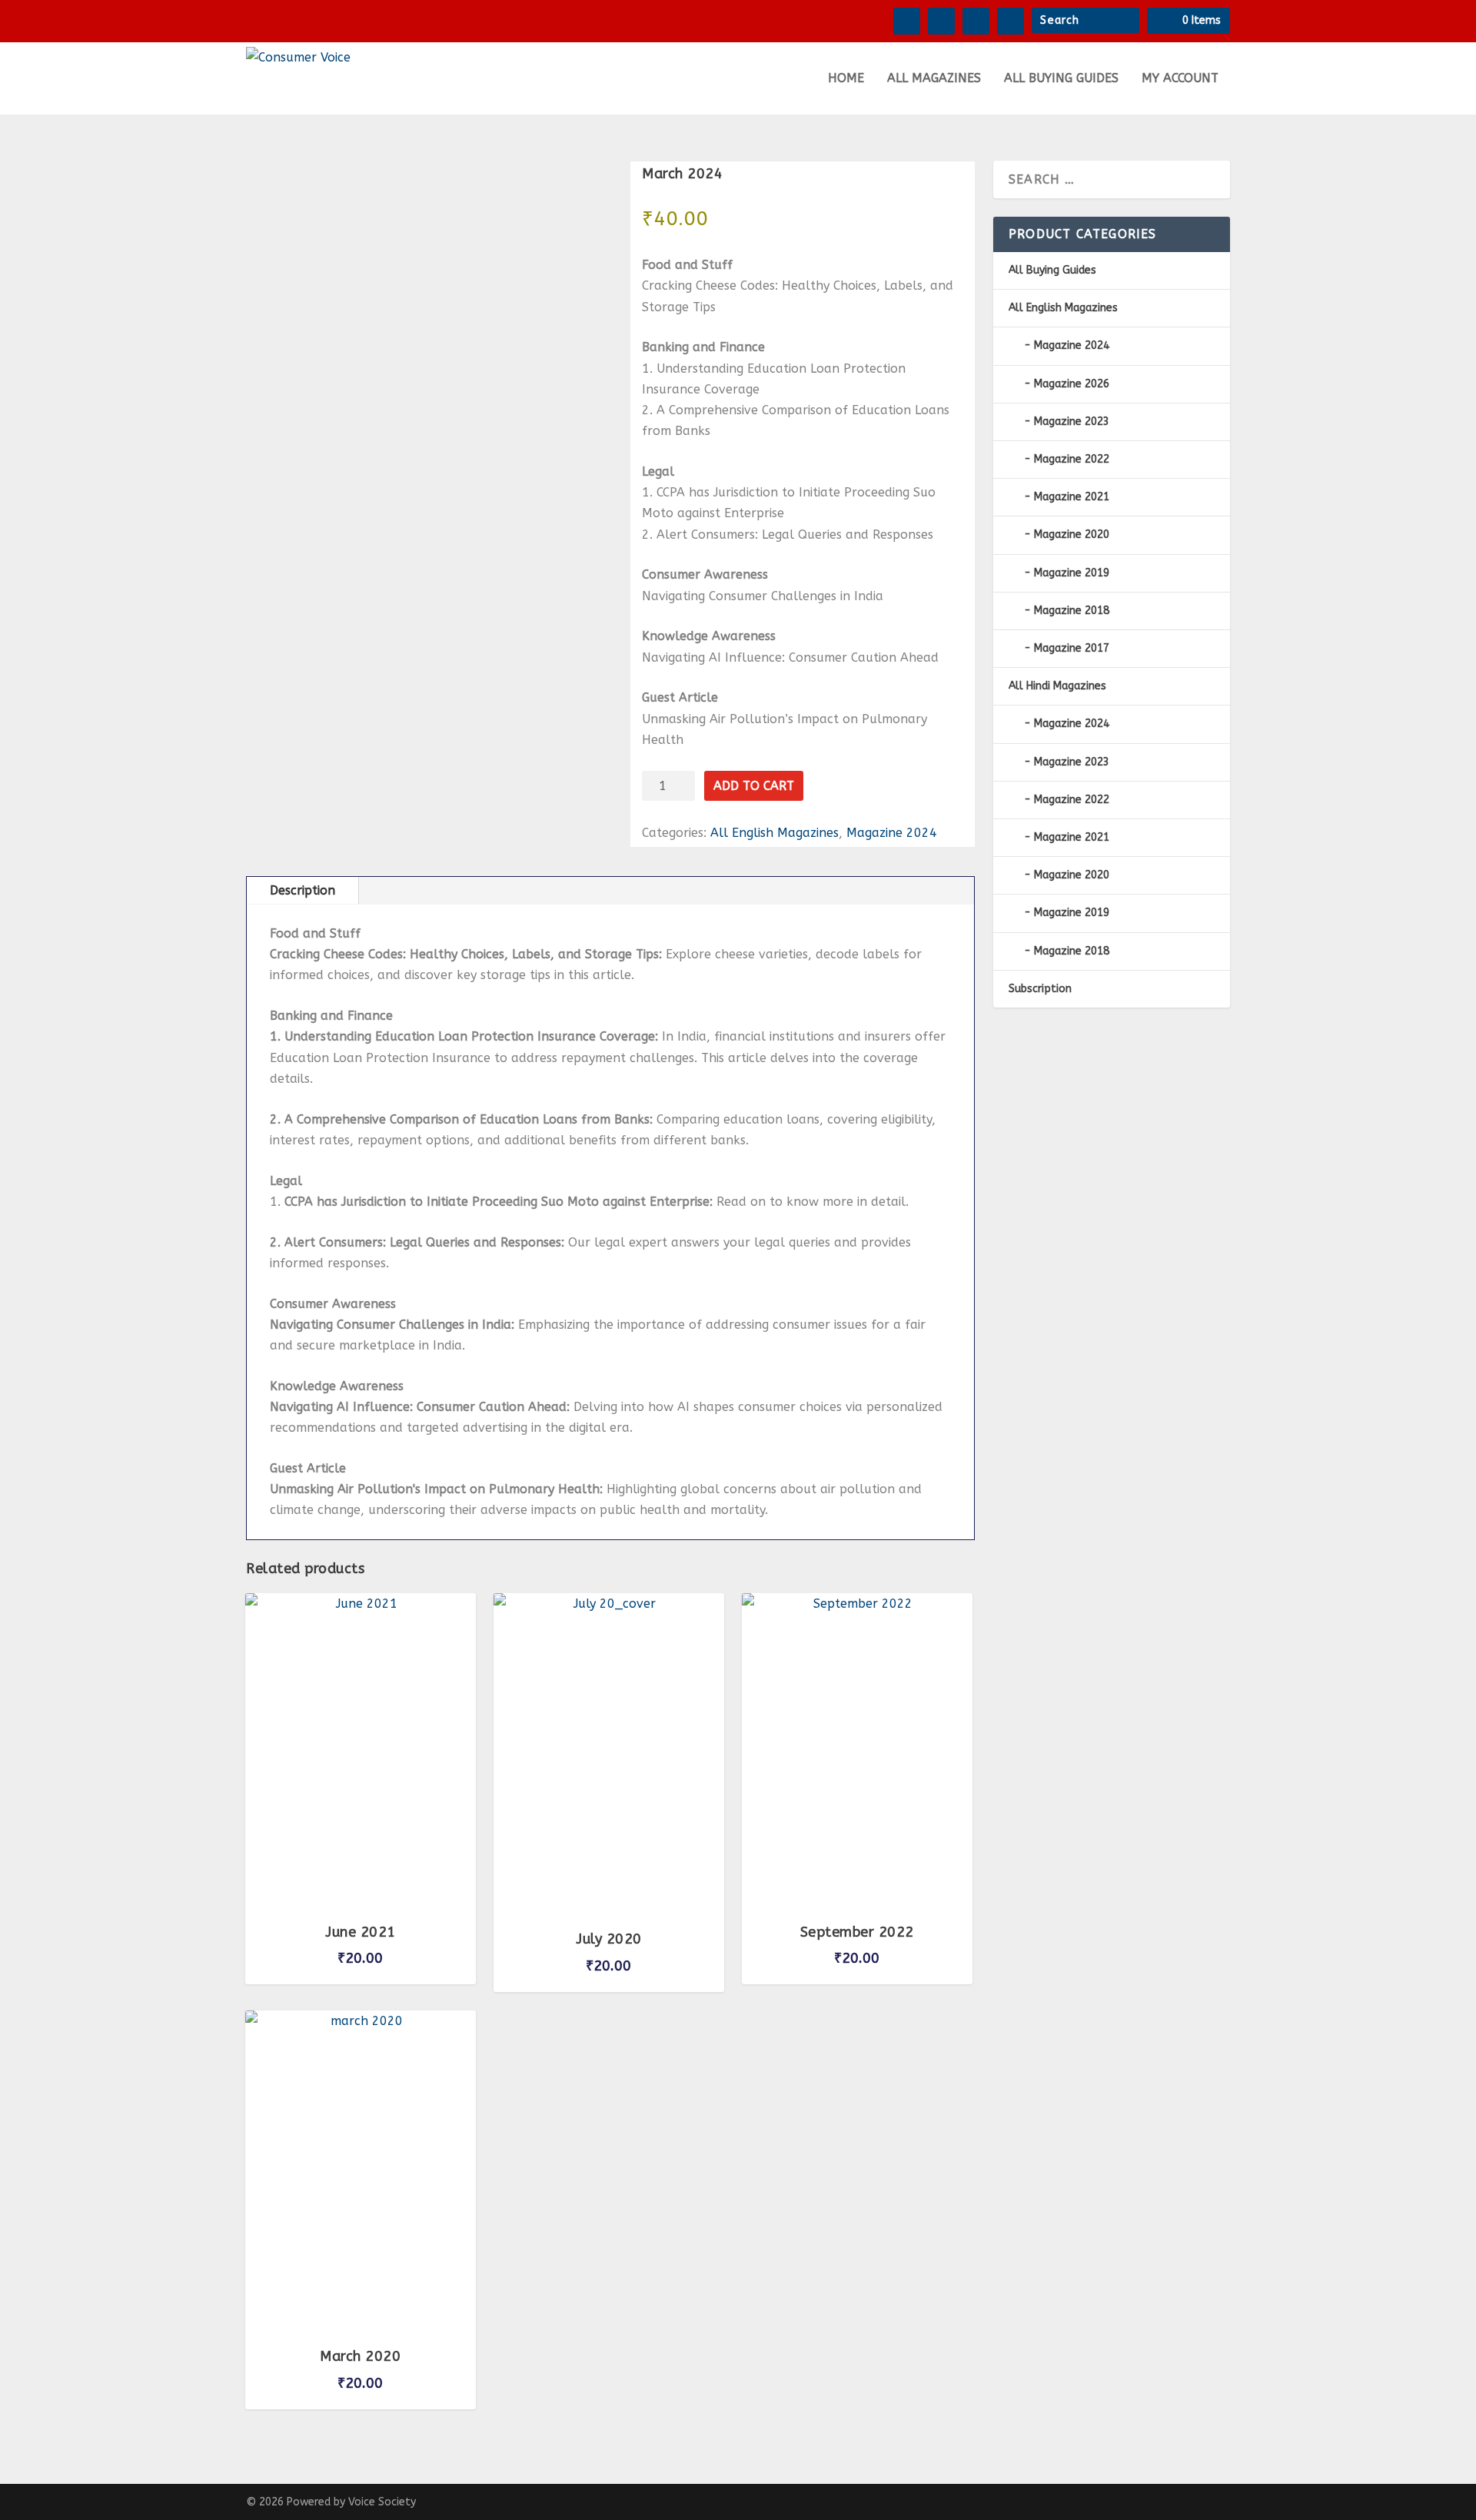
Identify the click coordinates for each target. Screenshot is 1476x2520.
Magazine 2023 (1072, 422)
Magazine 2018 (1072, 611)
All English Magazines (775, 833)
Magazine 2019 (1072, 573)
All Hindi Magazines (1057, 686)
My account (1180, 79)
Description (303, 890)
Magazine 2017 (1072, 648)
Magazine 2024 (892, 833)
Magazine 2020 (1072, 535)
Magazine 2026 (1072, 384)
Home (846, 79)
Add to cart (754, 786)
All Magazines (934, 79)
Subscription (1040, 989)
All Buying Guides (1061, 79)
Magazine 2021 (1072, 497)
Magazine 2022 (1072, 459)
